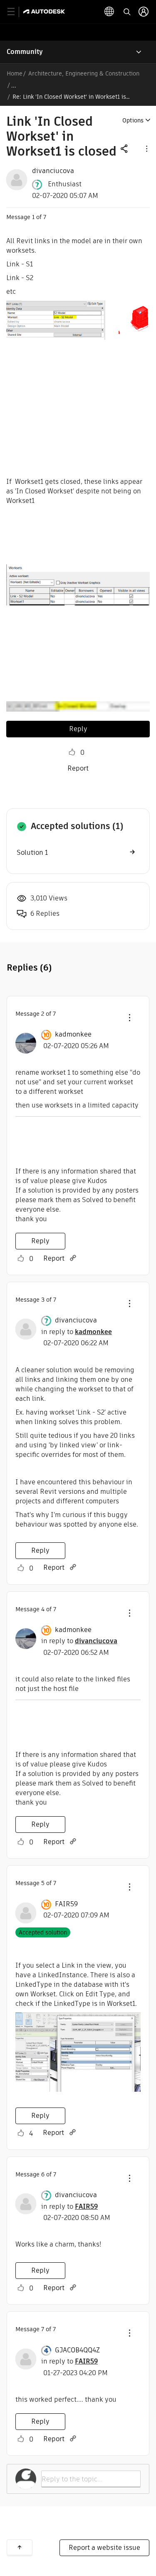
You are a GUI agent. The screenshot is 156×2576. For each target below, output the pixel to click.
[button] (146, 148)
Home (15, 73)
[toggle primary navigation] (16, 12)
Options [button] (133, 120)
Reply (78, 729)
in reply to (77, 1332)
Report (78, 768)
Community (25, 52)
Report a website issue (104, 2548)
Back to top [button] (20, 2547)
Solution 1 (32, 853)
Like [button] (72, 752)
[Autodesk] (45, 11)
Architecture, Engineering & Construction (84, 73)
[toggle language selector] (109, 12)
